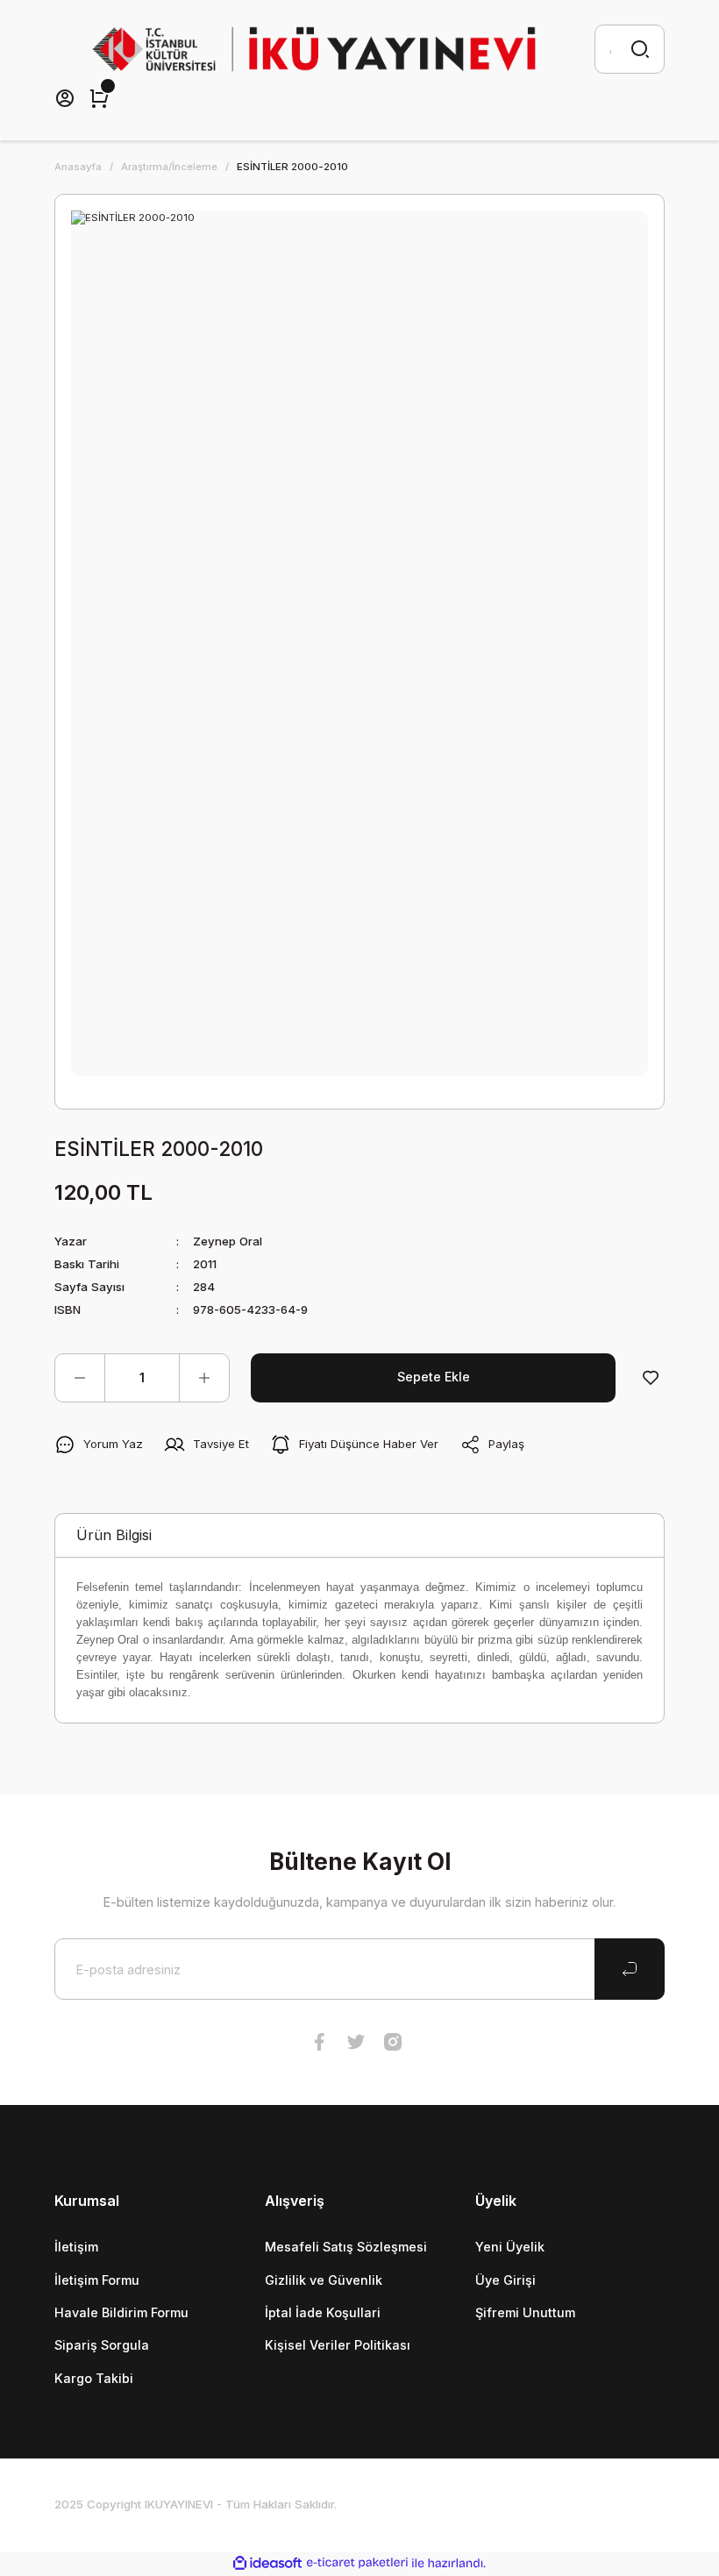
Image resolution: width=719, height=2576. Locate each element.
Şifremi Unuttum (525, 2312)
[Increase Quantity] (204, 1378)
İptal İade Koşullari (323, 2312)
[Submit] (630, 1969)
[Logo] (314, 49)
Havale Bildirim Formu (121, 2312)
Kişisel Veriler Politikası (338, 2345)
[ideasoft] (267, 2564)
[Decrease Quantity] (80, 1378)
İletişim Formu (97, 2280)
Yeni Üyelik (510, 2247)
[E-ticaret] (357, 2563)
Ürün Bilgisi (114, 1535)
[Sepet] (99, 98)
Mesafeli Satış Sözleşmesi (346, 2247)
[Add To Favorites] (651, 1378)
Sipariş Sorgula (102, 2345)
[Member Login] (65, 98)
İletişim (76, 2247)
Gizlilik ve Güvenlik (324, 2280)
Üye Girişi (505, 2280)
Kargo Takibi (94, 2378)
